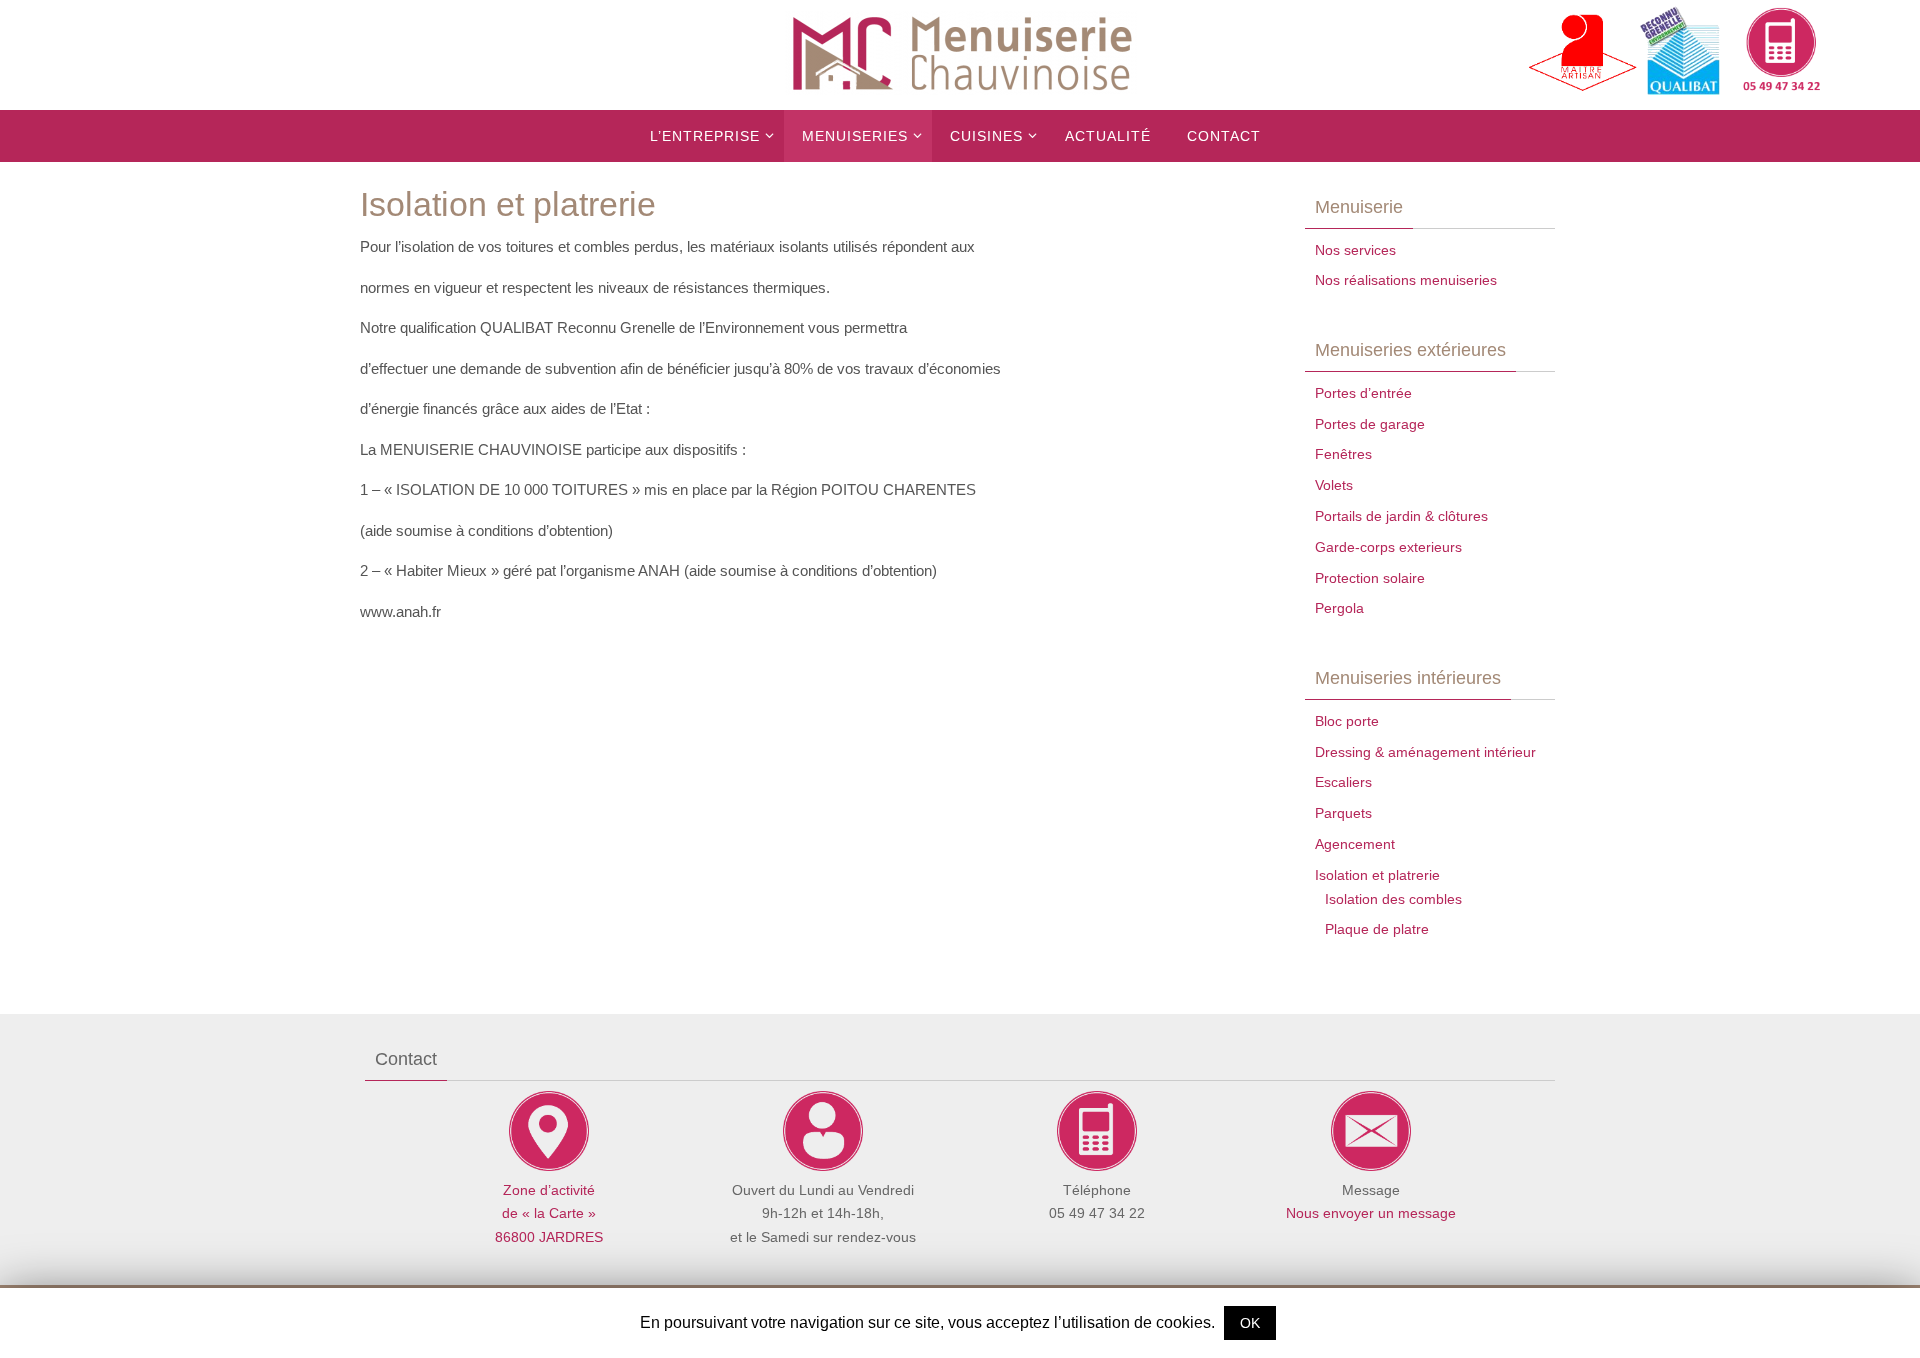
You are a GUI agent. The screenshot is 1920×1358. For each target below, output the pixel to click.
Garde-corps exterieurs (1388, 547)
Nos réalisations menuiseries (1406, 280)
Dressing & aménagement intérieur (1425, 752)
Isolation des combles (1393, 899)
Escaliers (1343, 782)
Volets (1334, 485)
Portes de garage (1370, 424)
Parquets (1343, 813)
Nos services (1355, 250)
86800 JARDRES (549, 1237)
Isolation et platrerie (1377, 875)
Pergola (1339, 608)
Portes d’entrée (1363, 393)
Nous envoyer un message (1371, 1213)
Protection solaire (1370, 578)
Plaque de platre (1377, 929)
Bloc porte (1347, 721)
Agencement (1355, 844)
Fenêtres (1343, 454)
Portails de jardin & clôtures (1401, 516)
